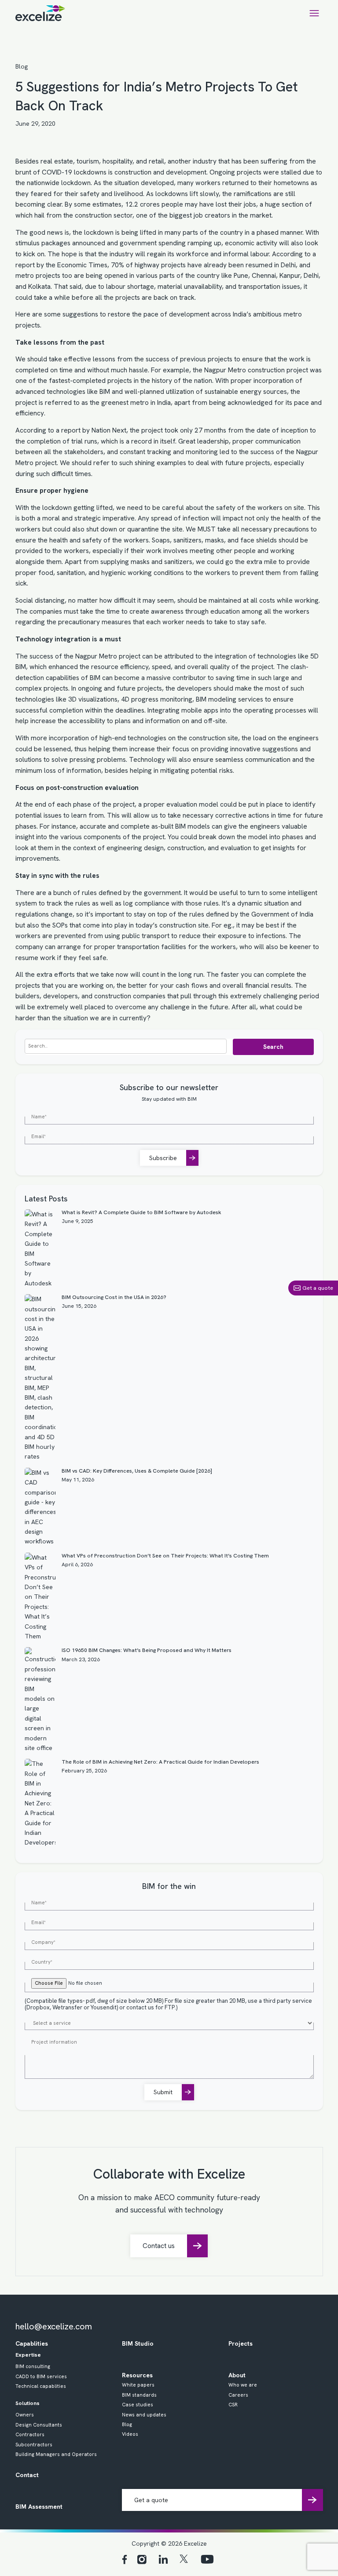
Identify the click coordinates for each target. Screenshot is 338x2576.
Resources (137, 2375)
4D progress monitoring (157, 699)
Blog (22, 66)
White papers (138, 2385)
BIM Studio (138, 2343)
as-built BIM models (181, 826)
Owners (25, 2415)
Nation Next (109, 430)
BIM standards (139, 2395)
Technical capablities (41, 2386)
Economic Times (82, 265)
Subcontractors (34, 2445)
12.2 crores (142, 204)
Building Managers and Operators (56, 2454)
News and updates (144, 2415)
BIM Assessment (39, 2507)
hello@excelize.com (54, 2326)
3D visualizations (93, 699)
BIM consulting (33, 2366)
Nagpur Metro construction (244, 370)
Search (273, 1047)
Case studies (138, 2405)
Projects (241, 2343)
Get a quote (318, 1288)
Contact (27, 2475)
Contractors (30, 2434)
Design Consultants (39, 2425)
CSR (233, 2405)
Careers (238, 2395)
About (237, 2375)
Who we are (243, 2385)
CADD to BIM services (41, 2376)
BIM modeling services (230, 699)
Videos (130, 2434)
